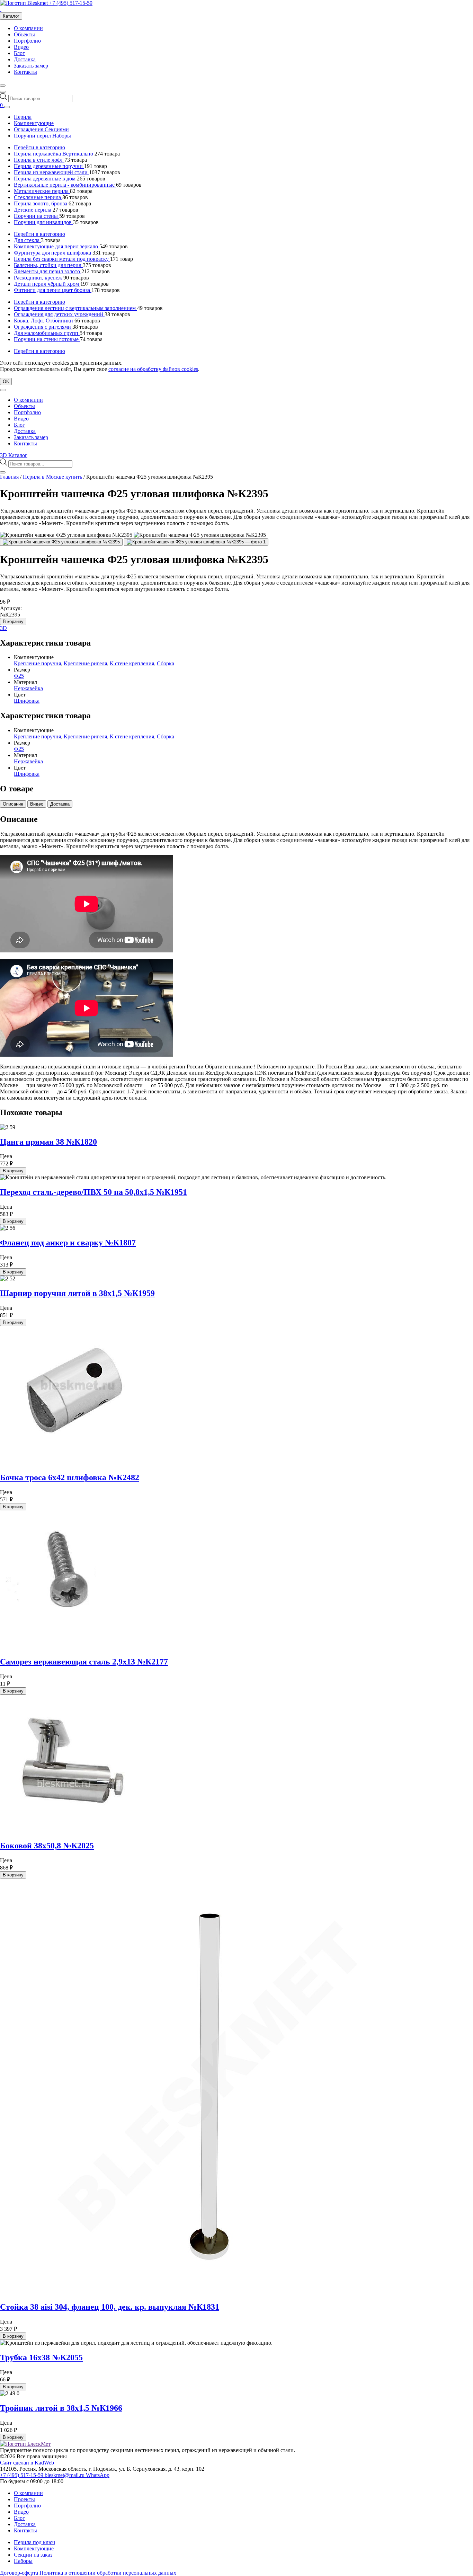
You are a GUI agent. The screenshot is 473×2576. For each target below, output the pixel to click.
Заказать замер (31, 66)
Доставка (25, 59)
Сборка (166, 663)
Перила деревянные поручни (49, 166)
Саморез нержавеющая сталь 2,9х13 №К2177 (84, 1662)
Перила (23, 117)
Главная (9, 477)
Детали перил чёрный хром (47, 284)
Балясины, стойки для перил (48, 265)
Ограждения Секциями (41, 129)
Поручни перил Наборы (42, 136)
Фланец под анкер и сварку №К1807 (68, 1243)
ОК (6, 381)
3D (3, 628)
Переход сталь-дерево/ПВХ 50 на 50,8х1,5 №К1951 (93, 1192)
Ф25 (19, 676)
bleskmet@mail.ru (65, 2475)
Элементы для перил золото (48, 271)
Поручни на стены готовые (47, 339)
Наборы (23, 2561)
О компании (28, 28)
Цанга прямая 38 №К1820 (48, 1142)
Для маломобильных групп (47, 333)
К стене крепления (132, 663)
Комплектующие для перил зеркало (57, 246)
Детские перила (33, 210)
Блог (19, 53)
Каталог (11, 16)
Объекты (24, 34)
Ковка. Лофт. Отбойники (44, 321)
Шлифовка (27, 701)
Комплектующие (34, 123)
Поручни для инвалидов (43, 222)
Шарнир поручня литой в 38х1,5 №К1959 (77, 1293)
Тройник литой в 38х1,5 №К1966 (61, 2408)
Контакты (25, 72)
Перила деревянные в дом (45, 179)
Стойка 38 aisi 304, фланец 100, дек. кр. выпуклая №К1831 (110, 2307)
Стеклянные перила (38, 197)
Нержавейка (28, 688)
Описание (13, 804)
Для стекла (27, 240)
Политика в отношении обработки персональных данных (108, 2573)
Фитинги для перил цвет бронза (53, 290)
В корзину (13, 621)
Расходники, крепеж (39, 278)
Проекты (24, 2499)
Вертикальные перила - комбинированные (65, 185)
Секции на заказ (33, 2555)
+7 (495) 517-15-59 (71, 3)
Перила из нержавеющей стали (51, 172)
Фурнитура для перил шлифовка (53, 253)
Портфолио (27, 41)
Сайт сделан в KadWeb (27, 2463)
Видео (21, 47)
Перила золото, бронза (41, 203)
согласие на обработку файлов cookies (153, 369)
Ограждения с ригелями (43, 327)
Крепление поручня (37, 663)
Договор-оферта (20, 2573)
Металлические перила (42, 191)
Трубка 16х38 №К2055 (41, 2357)
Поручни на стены (37, 216)
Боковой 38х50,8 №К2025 (47, 1846)
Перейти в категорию (39, 147)
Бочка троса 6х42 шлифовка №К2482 (70, 1477)
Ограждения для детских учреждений (59, 314)
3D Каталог (14, 455)
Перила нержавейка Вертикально (54, 154)
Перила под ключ (34, 2542)
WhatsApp (98, 2475)
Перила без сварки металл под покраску (62, 259)
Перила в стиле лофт (39, 160)
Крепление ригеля (85, 663)
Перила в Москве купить (52, 477)
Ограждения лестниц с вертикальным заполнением (75, 308)
